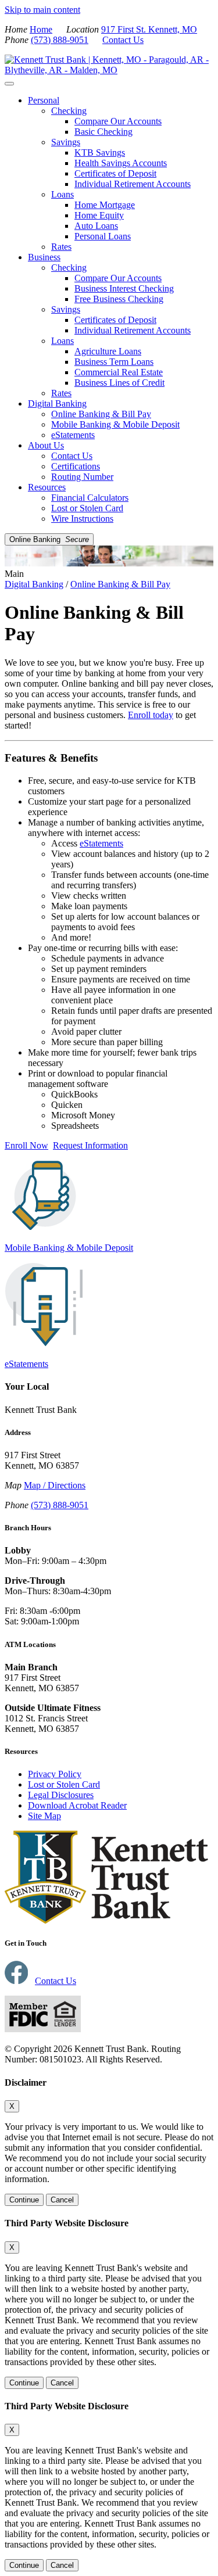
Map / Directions (55, 1485)
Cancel (62, 2200)
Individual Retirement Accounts (133, 184)
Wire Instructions (82, 519)
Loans (62, 194)
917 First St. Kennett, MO (149, 29)
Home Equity (99, 215)
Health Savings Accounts (121, 163)
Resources (47, 487)
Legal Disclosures (61, 1795)
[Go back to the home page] (106, 1920)
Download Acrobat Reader (77, 1805)
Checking (69, 111)
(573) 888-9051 (60, 40)
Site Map (44, 1816)
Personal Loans (103, 236)
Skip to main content (42, 10)
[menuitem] (121, 174)
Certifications (76, 466)
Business (44, 257)
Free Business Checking (119, 299)
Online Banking (49, 539)
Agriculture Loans (108, 351)
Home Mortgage (105, 205)
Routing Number (82, 477)
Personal (44, 100)
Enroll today (151, 715)
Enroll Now (26, 1145)
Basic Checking (103, 132)
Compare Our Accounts (118, 121)
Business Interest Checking (124, 288)
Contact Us (123, 40)
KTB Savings (100, 153)
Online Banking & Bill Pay (101, 414)
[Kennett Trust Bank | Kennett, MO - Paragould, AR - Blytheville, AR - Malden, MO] (109, 70)
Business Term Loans (114, 362)
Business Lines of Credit (119, 383)
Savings (66, 142)
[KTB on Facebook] (16, 1981)
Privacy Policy (55, 1774)
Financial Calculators (90, 498)
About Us (46, 445)
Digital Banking (57, 403)
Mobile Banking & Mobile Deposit (115, 424)
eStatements (73, 435)
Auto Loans (96, 226)
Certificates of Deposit (115, 173)
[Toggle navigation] (9, 84)
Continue (24, 2200)
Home (41, 29)
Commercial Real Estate (119, 372)
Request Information (90, 1145)
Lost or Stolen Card (87, 508)
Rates (61, 247)
